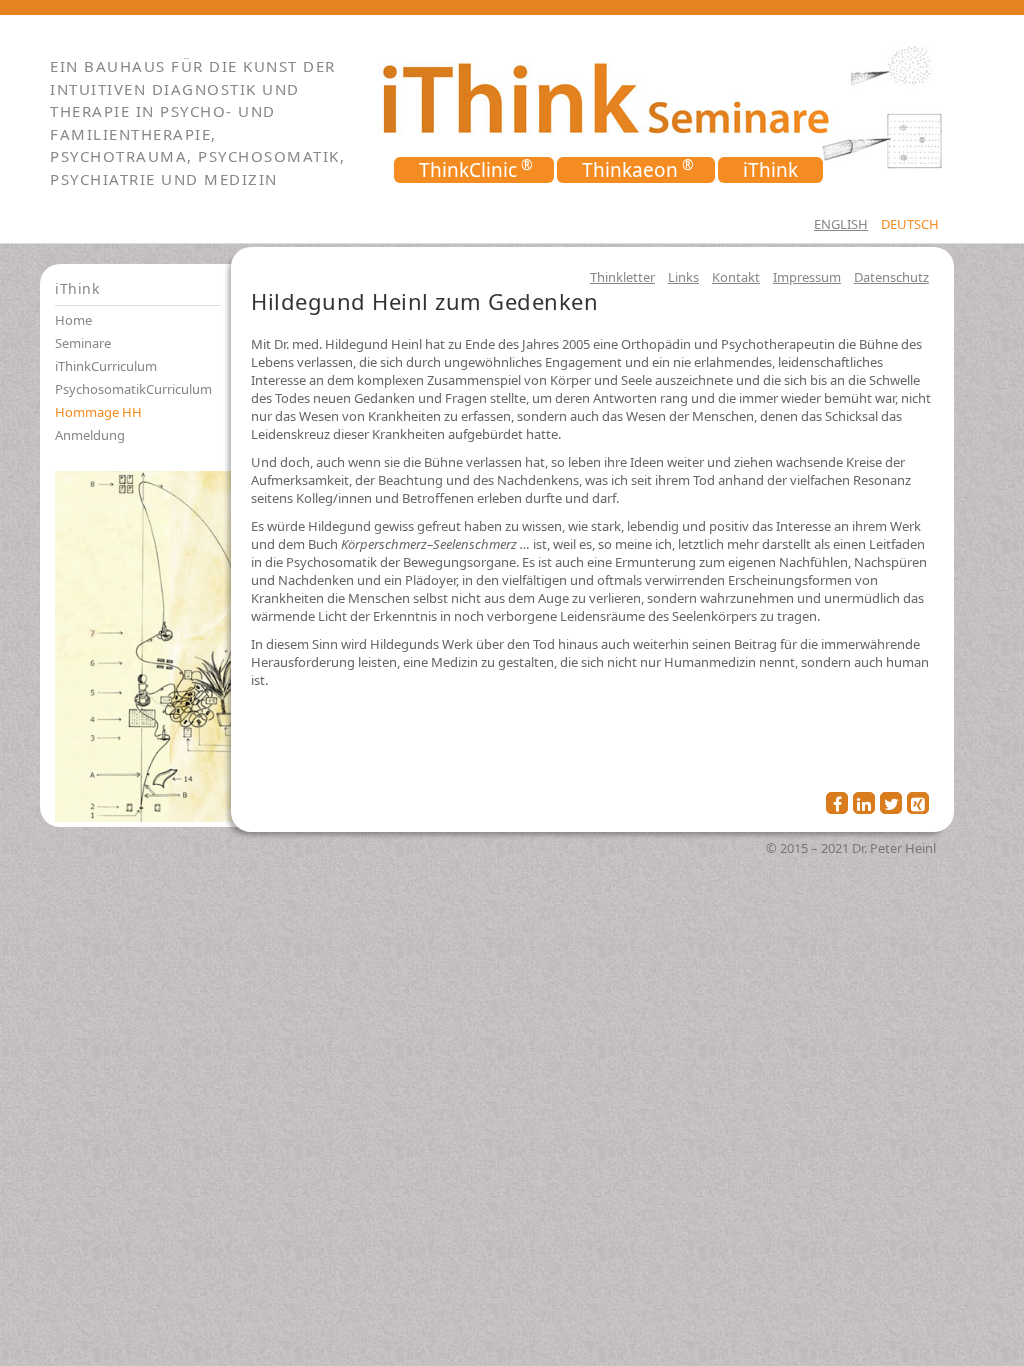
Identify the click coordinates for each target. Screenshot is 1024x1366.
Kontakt (736, 277)
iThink (770, 170)
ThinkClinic (468, 170)
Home (73, 320)
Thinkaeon (630, 170)
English (841, 224)
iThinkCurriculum (106, 366)
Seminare (83, 343)
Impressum (807, 277)
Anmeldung (90, 435)
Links (683, 277)
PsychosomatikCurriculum (133, 389)
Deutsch (910, 224)
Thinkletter (622, 277)
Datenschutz (891, 277)
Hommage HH (98, 412)
